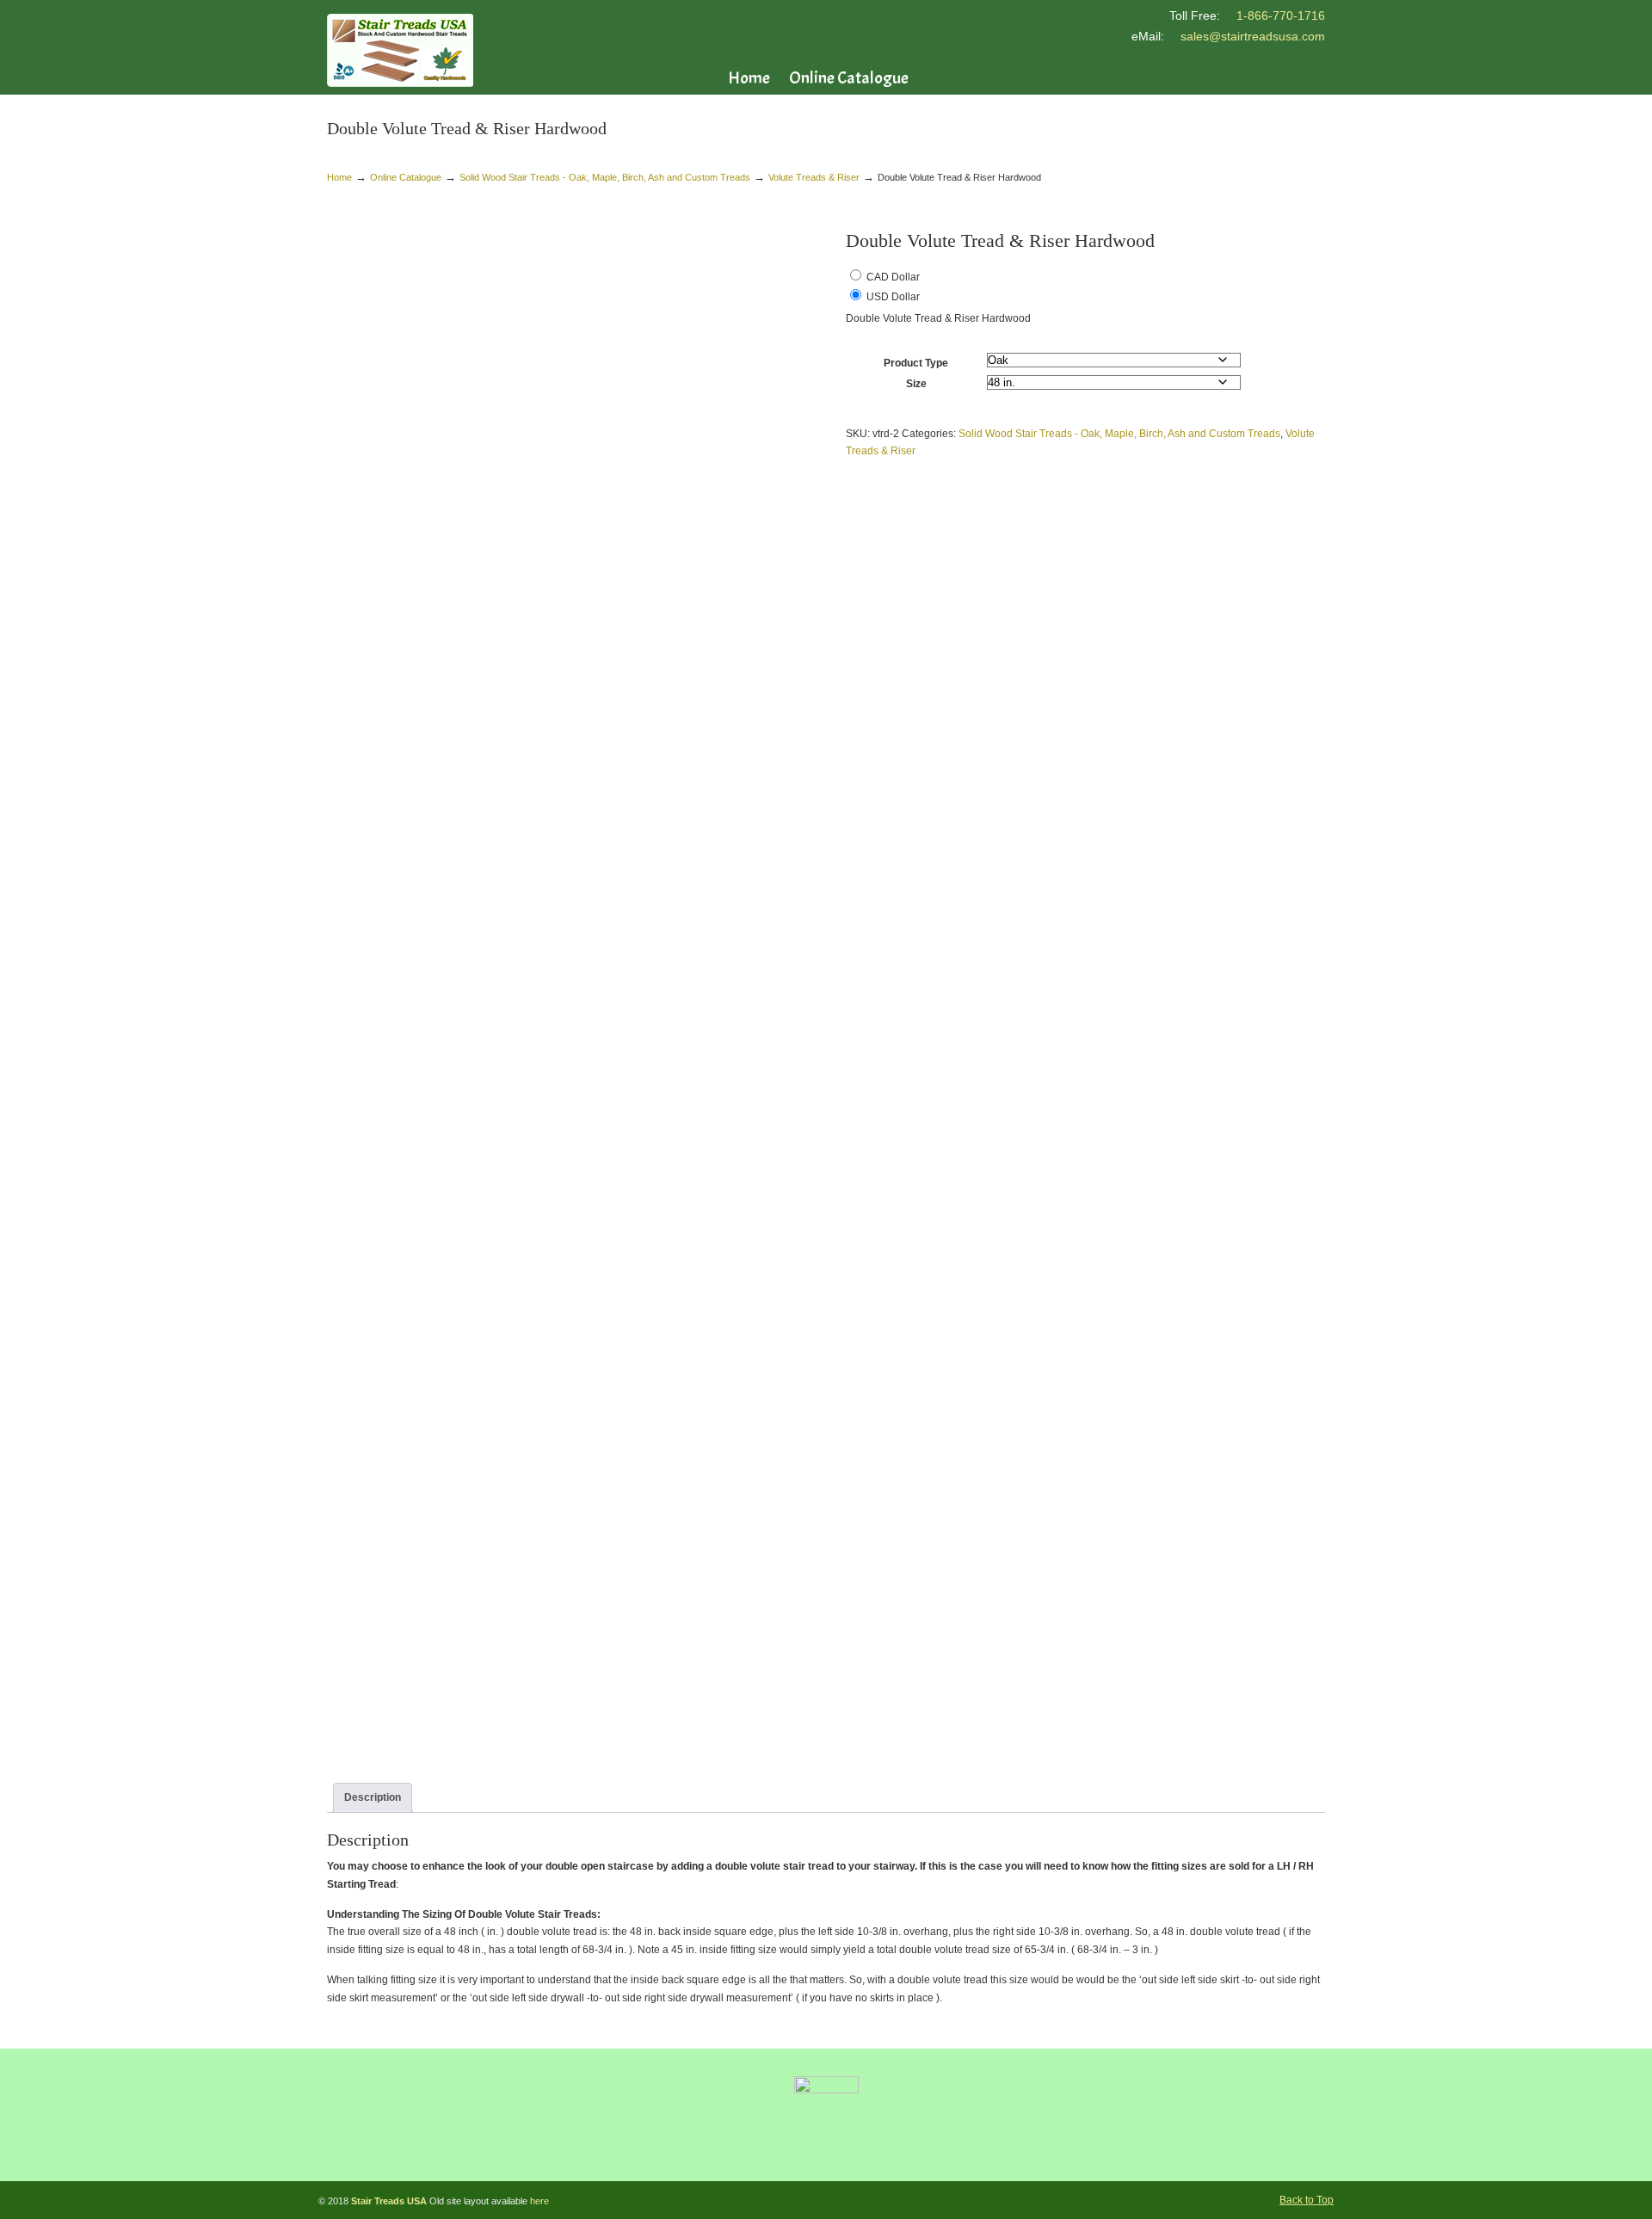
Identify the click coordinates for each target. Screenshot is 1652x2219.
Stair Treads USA (400, 50)
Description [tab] (373, 1797)
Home (339, 177)
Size (916, 384)
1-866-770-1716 (1281, 15)
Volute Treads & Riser (814, 177)
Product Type (916, 363)
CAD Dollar (893, 277)
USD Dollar (893, 297)
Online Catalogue (406, 177)
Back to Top (1307, 2200)
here (539, 2201)
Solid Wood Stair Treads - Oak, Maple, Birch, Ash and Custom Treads (605, 177)
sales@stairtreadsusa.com (1253, 36)
